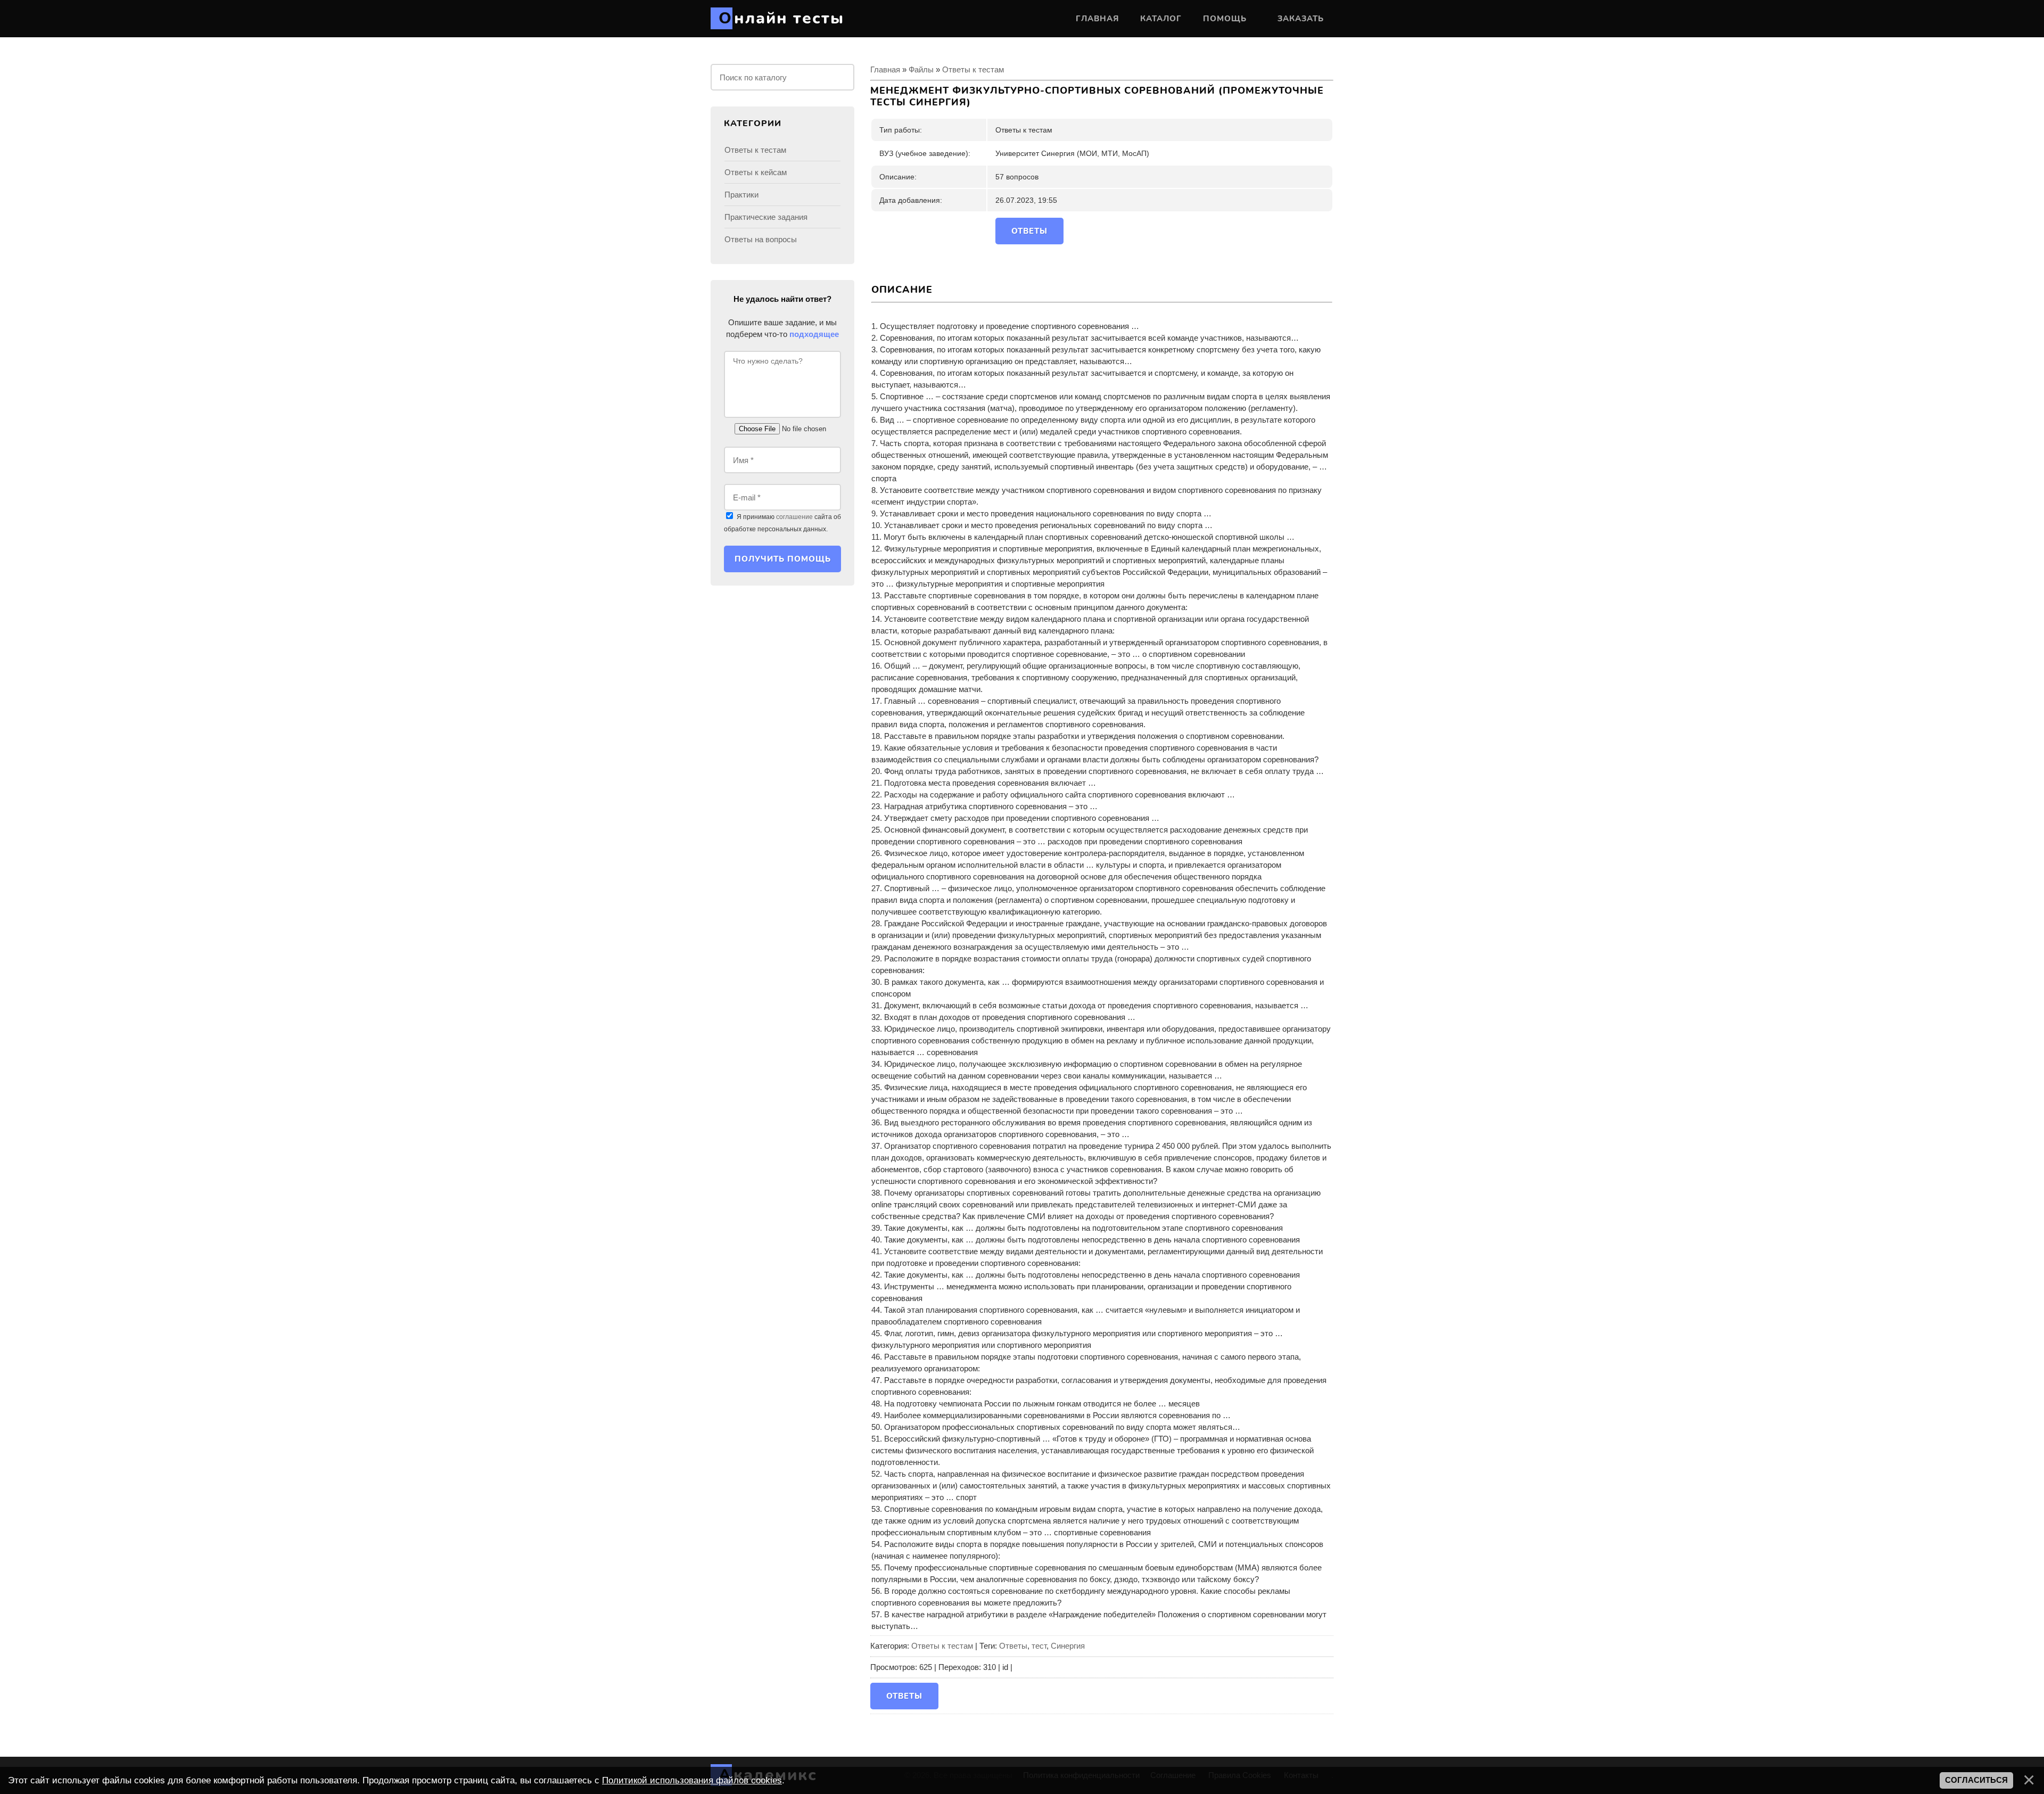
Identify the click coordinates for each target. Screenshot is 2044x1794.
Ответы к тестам (973, 69)
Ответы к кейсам (756, 172)
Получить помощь (783, 559)
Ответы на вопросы (761, 239)
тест (1039, 1646)
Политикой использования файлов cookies (692, 1780)
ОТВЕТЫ (1029, 231)
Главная (885, 69)
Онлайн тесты (781, 18)
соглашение (794, 517)
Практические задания (766, 217)
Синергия (1068, 1646)
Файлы (921, 69)
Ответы (1013, 1646)
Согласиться (1976, 1780)
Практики (741, 195)
